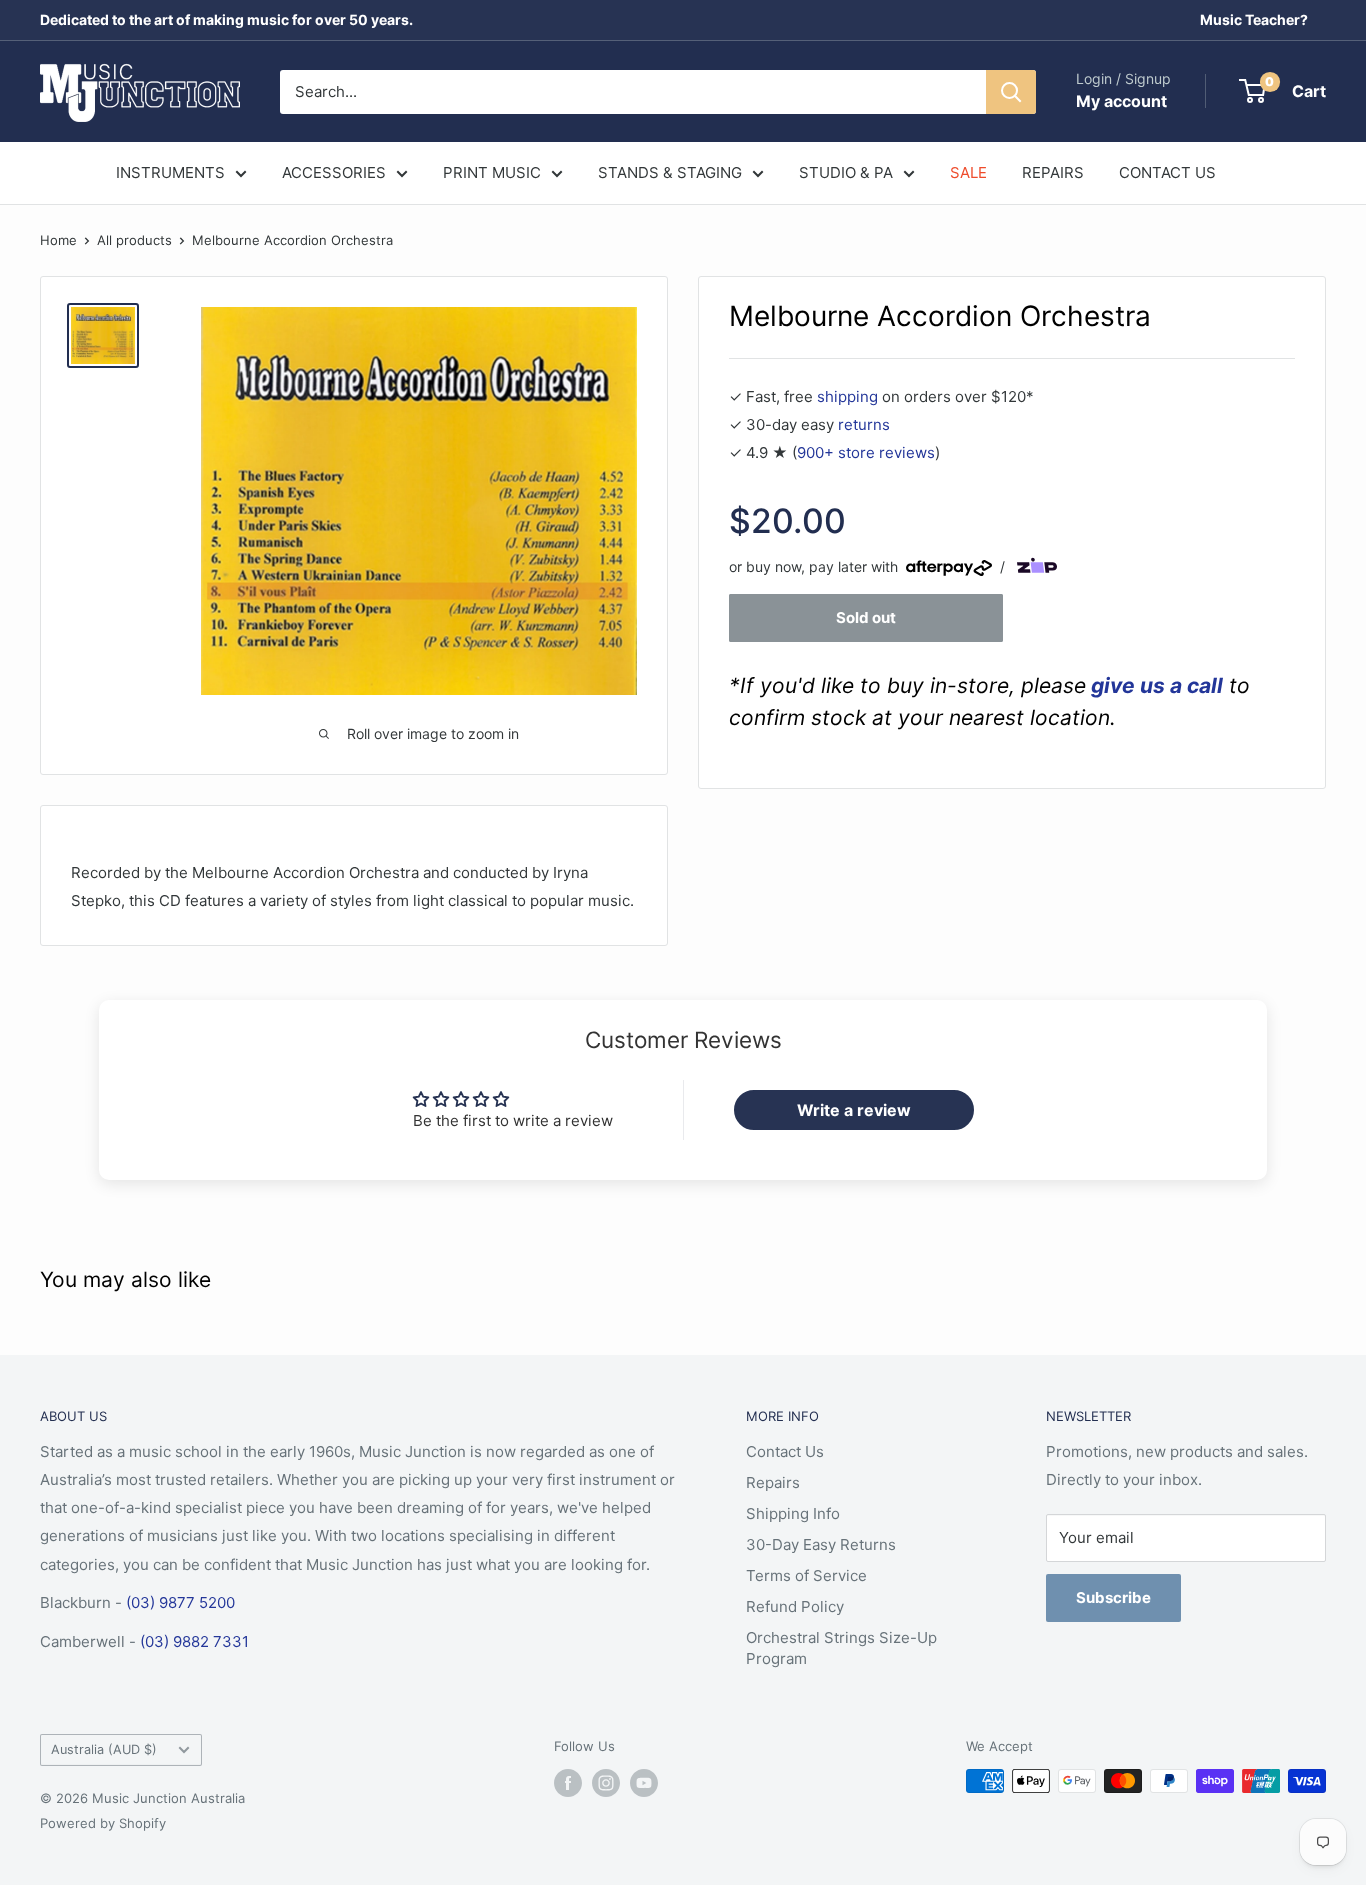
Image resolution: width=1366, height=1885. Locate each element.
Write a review (854, 1110)
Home (58, 240)
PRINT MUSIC (492, 172)
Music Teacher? (1254, 19)
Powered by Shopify (103, 1823)
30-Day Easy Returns (821, 1544)
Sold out (866, 617)
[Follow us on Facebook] (568, 1783)
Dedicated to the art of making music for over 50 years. (226, 19)
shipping (847, 396)
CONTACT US (1167, 172)
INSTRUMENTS (170, 172)
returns (864, 424)
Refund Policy (795, 1606)
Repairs (773, 1482)
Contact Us (785, 1451)
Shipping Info (793, 1513)
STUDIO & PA (846, 172)
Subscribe (1113, 1597)
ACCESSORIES (334, 172)
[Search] (1011, 92)
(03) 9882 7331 (194, 1641)
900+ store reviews (866, 452)
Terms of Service (806, 1575)
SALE (968, 172)
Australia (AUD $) (104, 1749)
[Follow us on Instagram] (606, 1783)
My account (1121, 101)
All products (134, 240)
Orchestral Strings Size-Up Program (841, 1648)
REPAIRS (1053, 172)
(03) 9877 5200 (180, 1602)
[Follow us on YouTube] (644, 1783)
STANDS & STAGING (670, 172)
